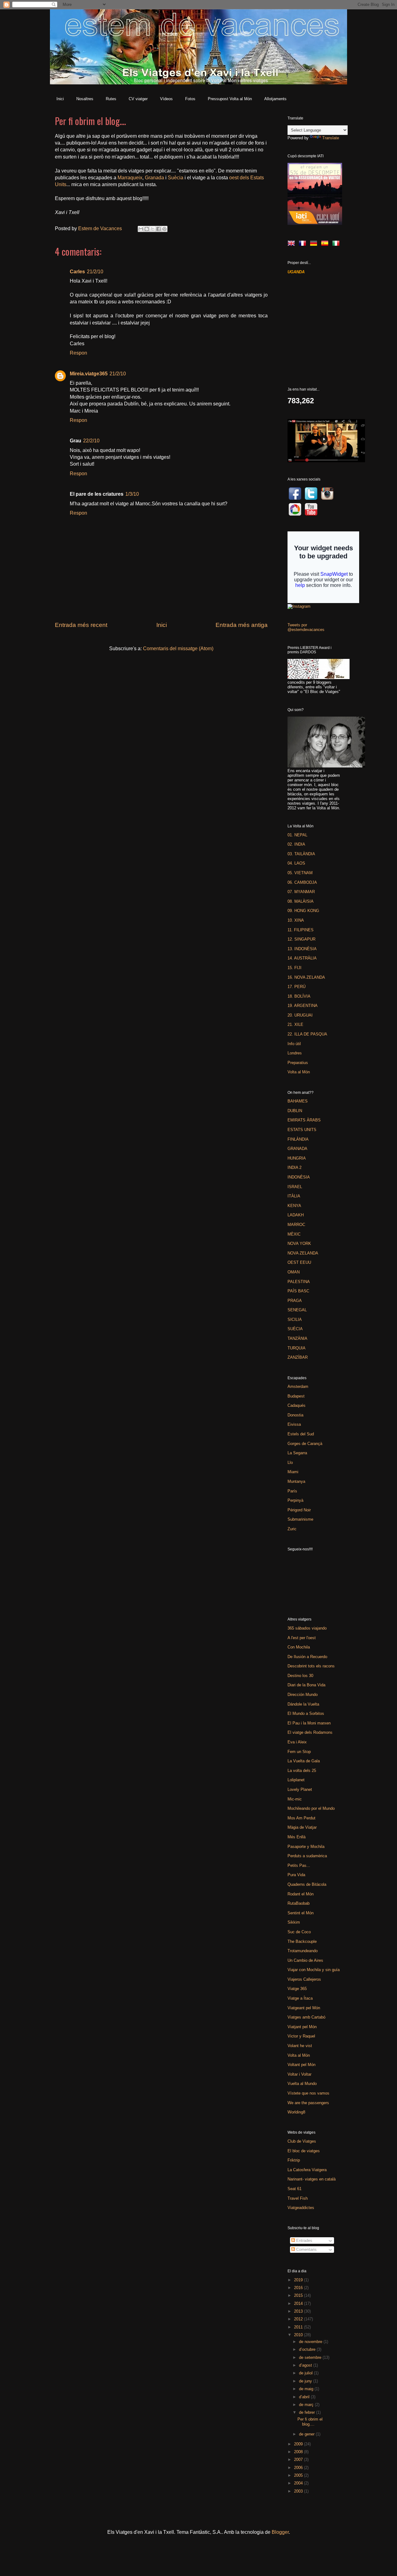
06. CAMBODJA (302, 882)
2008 (299, 2452)
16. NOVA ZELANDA (306, 977)
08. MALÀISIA (301, 901)
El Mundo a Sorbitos (306, 1713)
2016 (299, 2288)
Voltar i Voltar (299, 2074)
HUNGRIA (297, 1158)
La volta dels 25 (302, 1771)
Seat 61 (294, 2189)
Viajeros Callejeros (304, 1979)
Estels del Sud (301, 1434)
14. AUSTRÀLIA (302, 958)
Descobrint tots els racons (311, 1666)
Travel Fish (298, 2198)
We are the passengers (308, 2103)
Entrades (304, 2241)
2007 (299, 2460)
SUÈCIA (295, 1329)
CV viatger (138, 99)
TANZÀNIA (297, 1338)
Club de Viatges (302, 2141)
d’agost (306, 2365)
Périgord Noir (299, 1510)
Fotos (190, 99)
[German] (315, 245)
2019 (299, 2280)
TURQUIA (297, 1348)
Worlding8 (296, 2112)
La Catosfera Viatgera (307, 2170)
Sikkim (294, 1922)
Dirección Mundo (303, 1695)
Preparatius (298, 1063)
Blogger (280, 2532)
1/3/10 (132, 494)
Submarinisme (300, 1519)
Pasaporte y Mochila (306, 1847)
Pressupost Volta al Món (230, 99)
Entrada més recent (81, 625)
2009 (299, 2444)
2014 (299, 2303)
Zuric (292, 1529)
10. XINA (296, 920)
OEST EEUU (299, 1262)
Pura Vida (296, 1875)
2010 (299, 2335)
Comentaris (306, 2250)
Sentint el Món (301, 1913)
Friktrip (294, 2160)
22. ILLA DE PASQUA (307, 1034)
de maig (307, 2389)
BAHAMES (298, 1101)
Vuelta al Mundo (302, 2084)
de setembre (311, 2357)
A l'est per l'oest (302, 1638)
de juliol (306, 2373)
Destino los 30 (300, 1676)
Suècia (176, 178)
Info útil (294, 1044)
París (292, 1491)
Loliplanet (296, 1780)
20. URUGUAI (300, 1015)
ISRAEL (295, 1187)
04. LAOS (296, 863)
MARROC (296, 1225)
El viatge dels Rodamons (310, 1732)
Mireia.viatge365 (89, 374)
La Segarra (297, 1453)
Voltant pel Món (301, 2065)
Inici (60, 99)
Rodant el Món (301, 1894)
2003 (299, 2491)
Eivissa (294, 1424)
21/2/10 (95, 272)
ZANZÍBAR (298, 1357)
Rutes (111, 99)
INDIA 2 (294, 1167)
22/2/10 (91, 441)
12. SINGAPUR (301, 939)
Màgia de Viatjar (302, 1827)
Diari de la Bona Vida (306, 1685)
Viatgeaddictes (301, 2208)
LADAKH (296, 1215)
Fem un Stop (299, 1752)
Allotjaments (275, 99)
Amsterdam (298, 1386)
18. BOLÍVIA (299, 996)
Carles (77, 272)
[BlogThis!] (147, 229)
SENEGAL (297, 1310)
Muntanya (296, 1481)
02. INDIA (296, 844)
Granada (154, 178)
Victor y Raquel (301, 2036)
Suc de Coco (299, 1932)
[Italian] (337, 245)
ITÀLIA (294, 1196)
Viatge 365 (297, 1989)
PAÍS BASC (298, 1291)
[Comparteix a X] (153, 229)
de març (307, 2405)
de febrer (308, 2412)
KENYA (294, 1206)
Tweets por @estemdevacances (306, 627)
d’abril (305, 2397)
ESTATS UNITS (302, 1130)
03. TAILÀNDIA (301, 854)
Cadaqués (297, 1405)
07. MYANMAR (301, 892)
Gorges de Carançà (305, 1444)
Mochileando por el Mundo (311, 1808)
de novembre (311, 2342)
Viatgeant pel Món (304, 2008)
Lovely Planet (300, 1789)
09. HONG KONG (303, 911)
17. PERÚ (297, 987)
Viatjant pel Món (302, 2027)
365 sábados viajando (307, 1628)
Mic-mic (295, 1799)
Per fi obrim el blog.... (310, 2422)
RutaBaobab (299, 1903)
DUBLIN (295, 1111)
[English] (292, 245)
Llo (290, 1462)
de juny (306, 2381)
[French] (304, 245)
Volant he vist (300, 2046)
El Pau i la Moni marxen (309, 1723)
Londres (295, 1053)
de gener (307, 2434)
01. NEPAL (297, 835)
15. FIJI (294, 968)
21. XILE (295, 1024)
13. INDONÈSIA (302, 949)
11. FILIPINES (301, 930)
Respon (78, 353)
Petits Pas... (299, 1865)
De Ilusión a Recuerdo (307, 1657)
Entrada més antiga (242, 625)
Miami (293, 1472)
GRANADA (297, 1149)
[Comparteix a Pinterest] (164, 229)
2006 (299, 2468)
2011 (299, 2327)
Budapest (296, 1396)
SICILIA (295, 1319)
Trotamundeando (303, 1951)
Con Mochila (299, 1647)
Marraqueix (130, 178)
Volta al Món (299, 1072)
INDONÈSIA (299, 1177)
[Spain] (326, 245)
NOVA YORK (299, 1243)
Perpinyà (295, 1500)
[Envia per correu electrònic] (141, 229)
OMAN (294, 1272)
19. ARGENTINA (303, 1006)
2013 (299, 2311)
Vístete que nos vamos (308, 2093)
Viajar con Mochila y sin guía (314, 1970)
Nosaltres (85, 99)
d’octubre (308, 2349)
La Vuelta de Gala (304, 1761)
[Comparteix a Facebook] (158, 229)
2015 (299, 2295)
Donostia (295, 1415)
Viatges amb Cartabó (306, 2017)
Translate (331, 138)
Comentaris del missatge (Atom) (178, 648)
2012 (299, 2319)
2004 (299, 2483)
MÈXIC (294, 1234)
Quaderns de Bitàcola (307, 1884)
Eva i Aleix (297, 1742)
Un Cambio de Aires (305, 1960)
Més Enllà (297, 1837)
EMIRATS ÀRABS (304, 1120)
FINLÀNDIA (298, 1139)
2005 (299, 2475)
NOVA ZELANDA (303, 1253)
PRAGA (295, 1301)
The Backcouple (302, 1941)
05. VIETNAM (300, 873)
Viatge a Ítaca (300, 1998)
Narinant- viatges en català (312, 2179)
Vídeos (166, 99)
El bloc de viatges (304, 2151)
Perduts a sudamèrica (307, 1856)
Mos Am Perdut (301, 1818)
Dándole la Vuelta (303, 1704)
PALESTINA (299, 1282)
